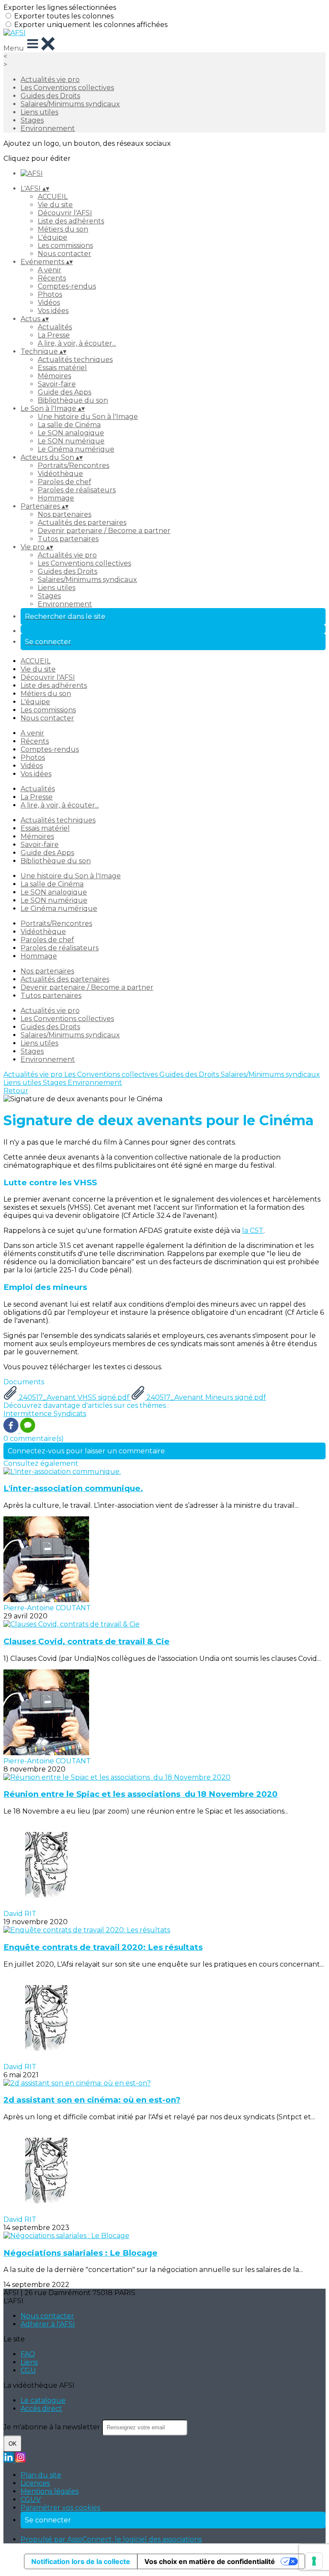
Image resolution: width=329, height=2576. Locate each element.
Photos (50, 294)
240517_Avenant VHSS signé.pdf (74, 1397)
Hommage (56, 498)
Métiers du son (63, 229)
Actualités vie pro (50, 80)
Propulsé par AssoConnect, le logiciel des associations (111, 2539)
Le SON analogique (71, 433)
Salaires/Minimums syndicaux (70, 104)
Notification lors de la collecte (81, 2561)
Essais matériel (62, 368)
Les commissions (65, 246)
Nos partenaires (64, 514)
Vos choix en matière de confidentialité (210, 2561)
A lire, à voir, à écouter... (77, 343)
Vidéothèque (60, 474)
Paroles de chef (64, 482)
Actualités (55, 327)
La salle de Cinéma (69, 425)
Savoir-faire (57, 384)
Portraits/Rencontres (73, 465)
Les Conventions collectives (67, 88)
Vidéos (49, 303)
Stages (32, 120)
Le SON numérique (71, 441)
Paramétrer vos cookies (60, 2508)
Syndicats (70, 1414)
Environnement (48, 128)
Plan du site (41, 2475)
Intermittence (28, 1414)
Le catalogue (43, 2400)
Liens (29, 2362)
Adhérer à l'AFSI (48, 2324)
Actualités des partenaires (82, 523)
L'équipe (52, 237)
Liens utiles (39, 112)
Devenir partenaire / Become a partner (104, 531)
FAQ (28, 2354)
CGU (28, 2370)
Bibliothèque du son (73, 400)
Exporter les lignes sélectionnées (60, 8)
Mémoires (54, 376)
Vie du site (55, 205)
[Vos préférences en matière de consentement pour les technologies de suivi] (314, 2561)
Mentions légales (49, 2491)
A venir (49, 270)
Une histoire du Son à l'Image (88, 417)
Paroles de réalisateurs (77, 490)
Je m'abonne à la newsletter (53, 2427)
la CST (253, 1231)
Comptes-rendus (67, 286)
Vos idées (53, 311)
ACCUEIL (53, 197)
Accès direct (41, 2409)
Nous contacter (64, 254)
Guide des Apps (64, 392)
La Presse (54, 335)
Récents (52, 278)
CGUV (31, 2499)
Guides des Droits (50, 96)
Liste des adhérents (71, 221)
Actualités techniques (75, 360)
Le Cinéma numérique (76, 449)
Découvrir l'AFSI (65, 213)
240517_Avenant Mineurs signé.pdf (205, 1397)
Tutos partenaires (68, 539)
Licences (35, 2483)
